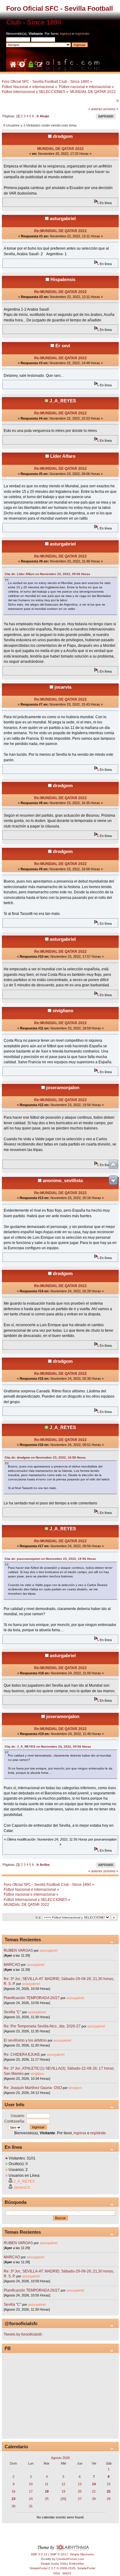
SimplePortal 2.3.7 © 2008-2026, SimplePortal (62, 2568)
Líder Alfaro (63, 456)
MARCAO (12, 1965)
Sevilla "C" (13, 2012)
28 (94, 2499)
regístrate (82, 34)
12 (63, 2484)
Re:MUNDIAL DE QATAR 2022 (60, 231)
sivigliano (63, 1010)
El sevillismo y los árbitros (25, 2040)
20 (80, 2491)
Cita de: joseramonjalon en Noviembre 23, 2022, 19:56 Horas (50, 1559)
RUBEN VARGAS (18, 1950)
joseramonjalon (63, 1087)
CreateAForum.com (70, 2559)
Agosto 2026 (60, 2458)
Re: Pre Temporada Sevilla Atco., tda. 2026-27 (42, 2026)
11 (47, 2484)
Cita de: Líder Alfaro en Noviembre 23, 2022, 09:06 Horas (47, 574)
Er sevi (63, 346)
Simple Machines (82, 2554)
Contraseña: (15, 2121)
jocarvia (63, 687)
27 (80, 2499)
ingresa (66, 34)
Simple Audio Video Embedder (62, 2564)
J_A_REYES (63, 401)
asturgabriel (63, 218)
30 (14, 2506)
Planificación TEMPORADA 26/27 (32, 1998)
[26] (63, 2499)
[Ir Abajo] (113, 1180)
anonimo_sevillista (63, 1180)
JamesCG (22, 2188)
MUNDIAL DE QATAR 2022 (60, 149)
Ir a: (38, 1917)
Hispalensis (63, 279)
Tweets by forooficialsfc (23, 2334)
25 (47, 2499)
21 (94, 2491)
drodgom (63, 136)
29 (109, 2499)
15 (109, 2484)
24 (31, 2499)
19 (63, 2491)
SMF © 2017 (59, 2554)
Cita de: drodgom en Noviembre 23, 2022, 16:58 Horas (45, 1457)
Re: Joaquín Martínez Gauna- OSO (33, 2088)
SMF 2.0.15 (39, 2554)
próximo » (111, 109)
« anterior (95, 109)
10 (31, 2484)
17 (31, 2491)
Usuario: (18, 2116)
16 (14, 2491)
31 (31, 2506)
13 (80, 2484)
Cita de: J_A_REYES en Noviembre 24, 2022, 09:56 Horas (48, 1747)
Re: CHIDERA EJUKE (22, 2055)
